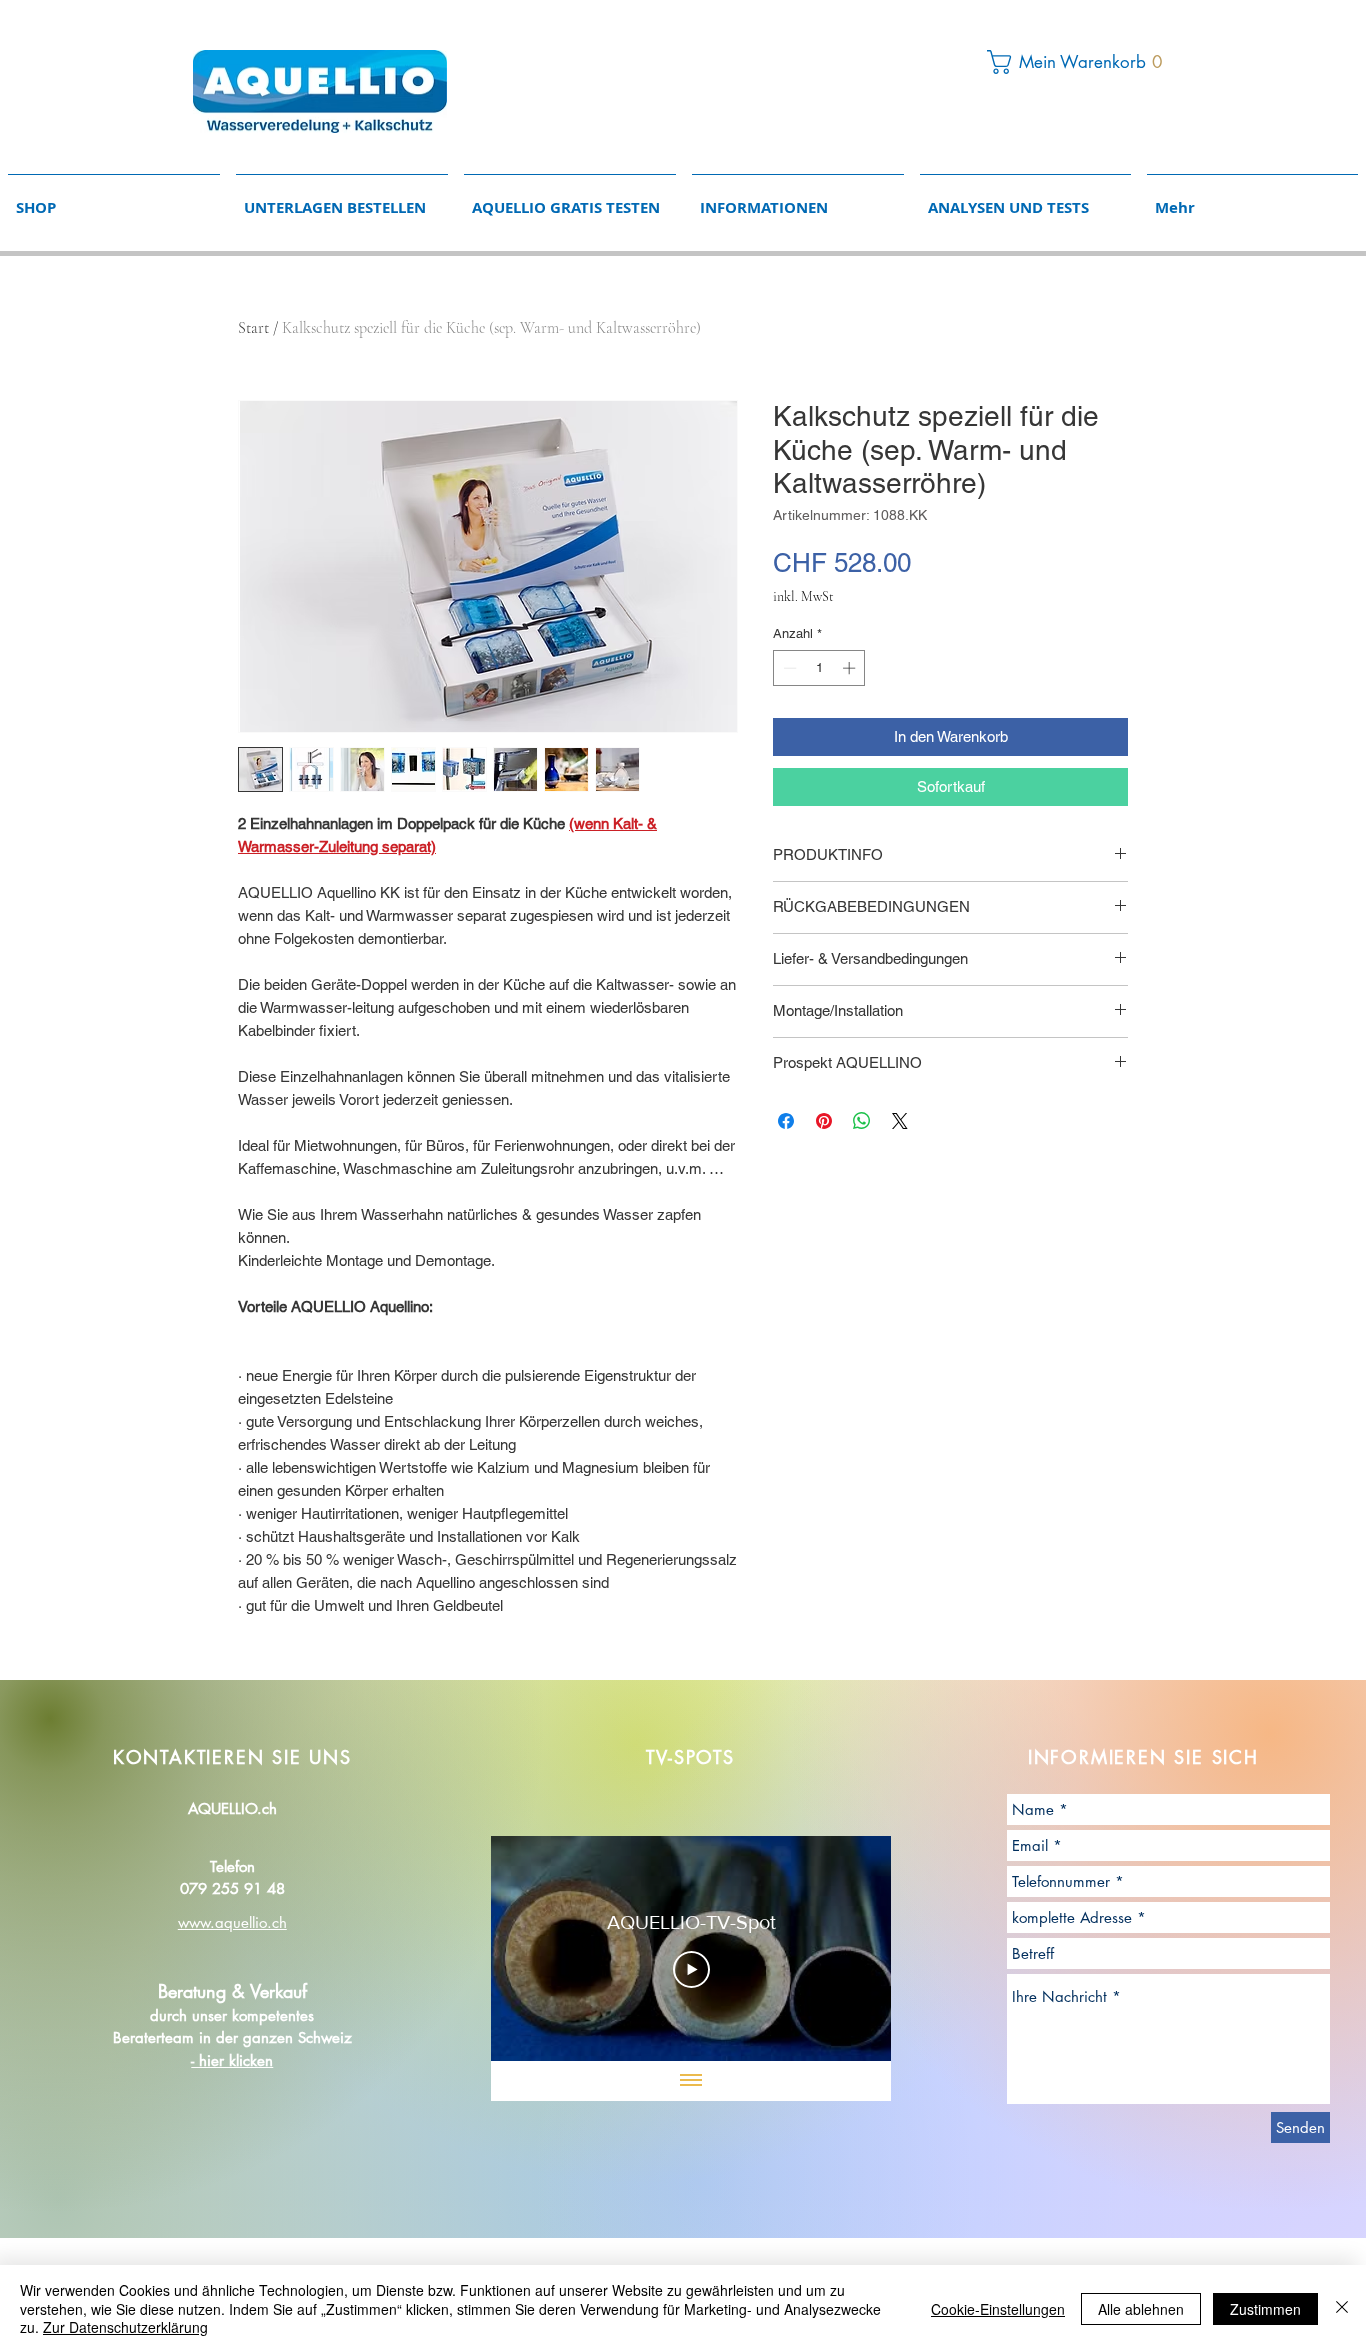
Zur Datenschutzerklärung (125, 2327)
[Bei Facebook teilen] (786, 1121)
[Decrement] (788, 668)
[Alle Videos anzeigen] (691, 2081)
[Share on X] (900, 1121)
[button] (1080, 62)
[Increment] (851, 668)
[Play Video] (691, 1970)
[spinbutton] (819, 668)
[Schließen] (1342, 2308)
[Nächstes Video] (849, 1949)
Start (253, 328)
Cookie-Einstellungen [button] (998, 2309)
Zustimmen (1265, 2309)
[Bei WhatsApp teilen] (862, 1121)
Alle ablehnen (1141, 2309)
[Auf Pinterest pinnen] (824, 1121)
